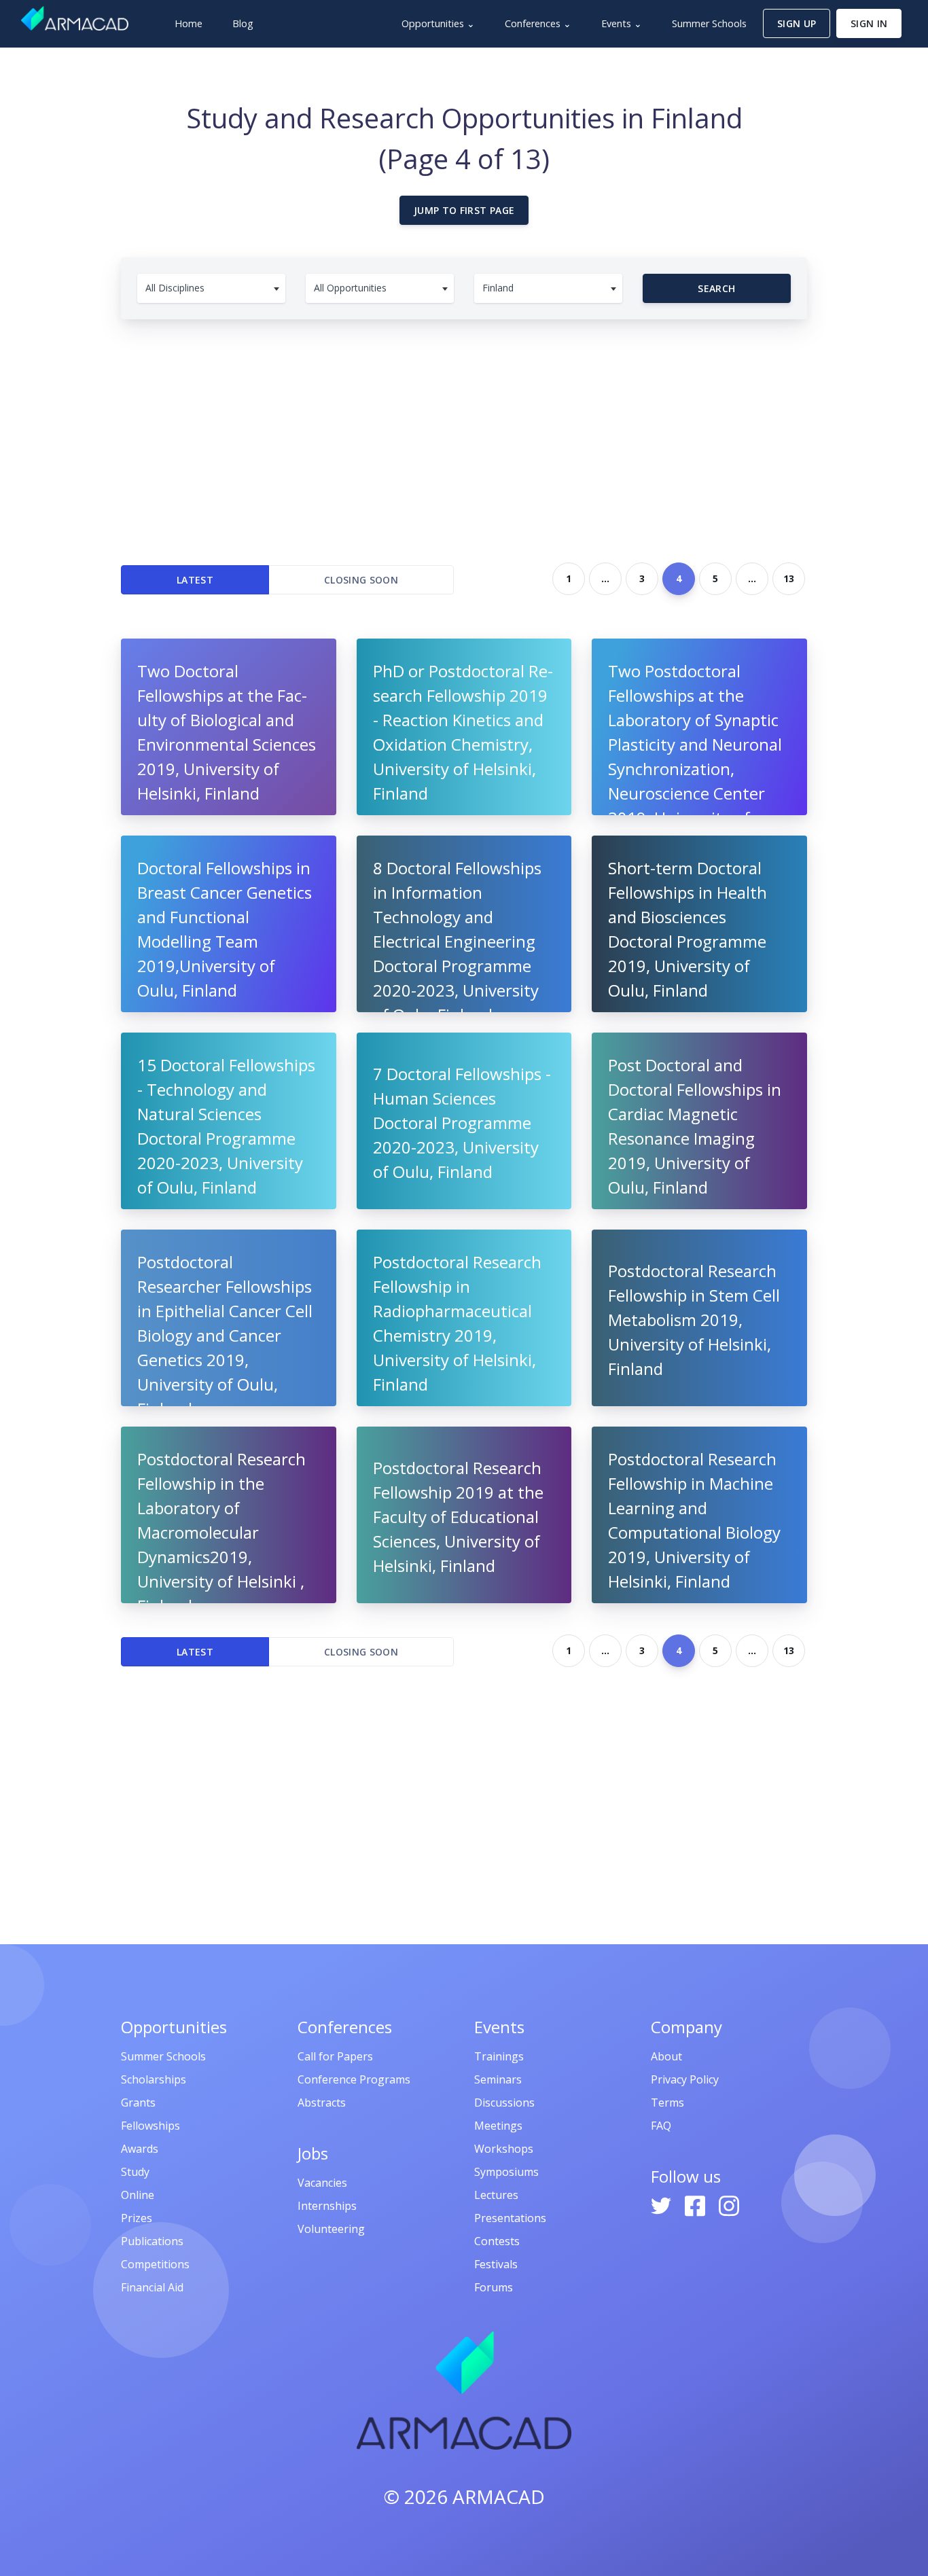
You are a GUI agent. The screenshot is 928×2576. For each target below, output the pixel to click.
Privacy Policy (685, 2079)
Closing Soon (361, 580)
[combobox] (211, 288)
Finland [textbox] (498, 288)
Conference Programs (354, 2079)
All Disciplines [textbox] (175, 288)
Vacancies (322, 2183)
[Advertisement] (464, 435)
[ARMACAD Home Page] (75, 18)
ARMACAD (499, 2497)
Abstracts (322, 2103)
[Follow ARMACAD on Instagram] (729, 2204)
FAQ (661, 2126)
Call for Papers (335, 2056)
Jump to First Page (464, 210)
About (666, 2056)
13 (789, 578)
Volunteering (331, 2229)
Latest (195, 580)
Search (716, 288)
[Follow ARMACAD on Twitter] (662, 2204)
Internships (327, 2206)
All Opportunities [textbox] (350, 288)
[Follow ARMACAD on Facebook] (696, 2204)
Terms (667, 2103)
